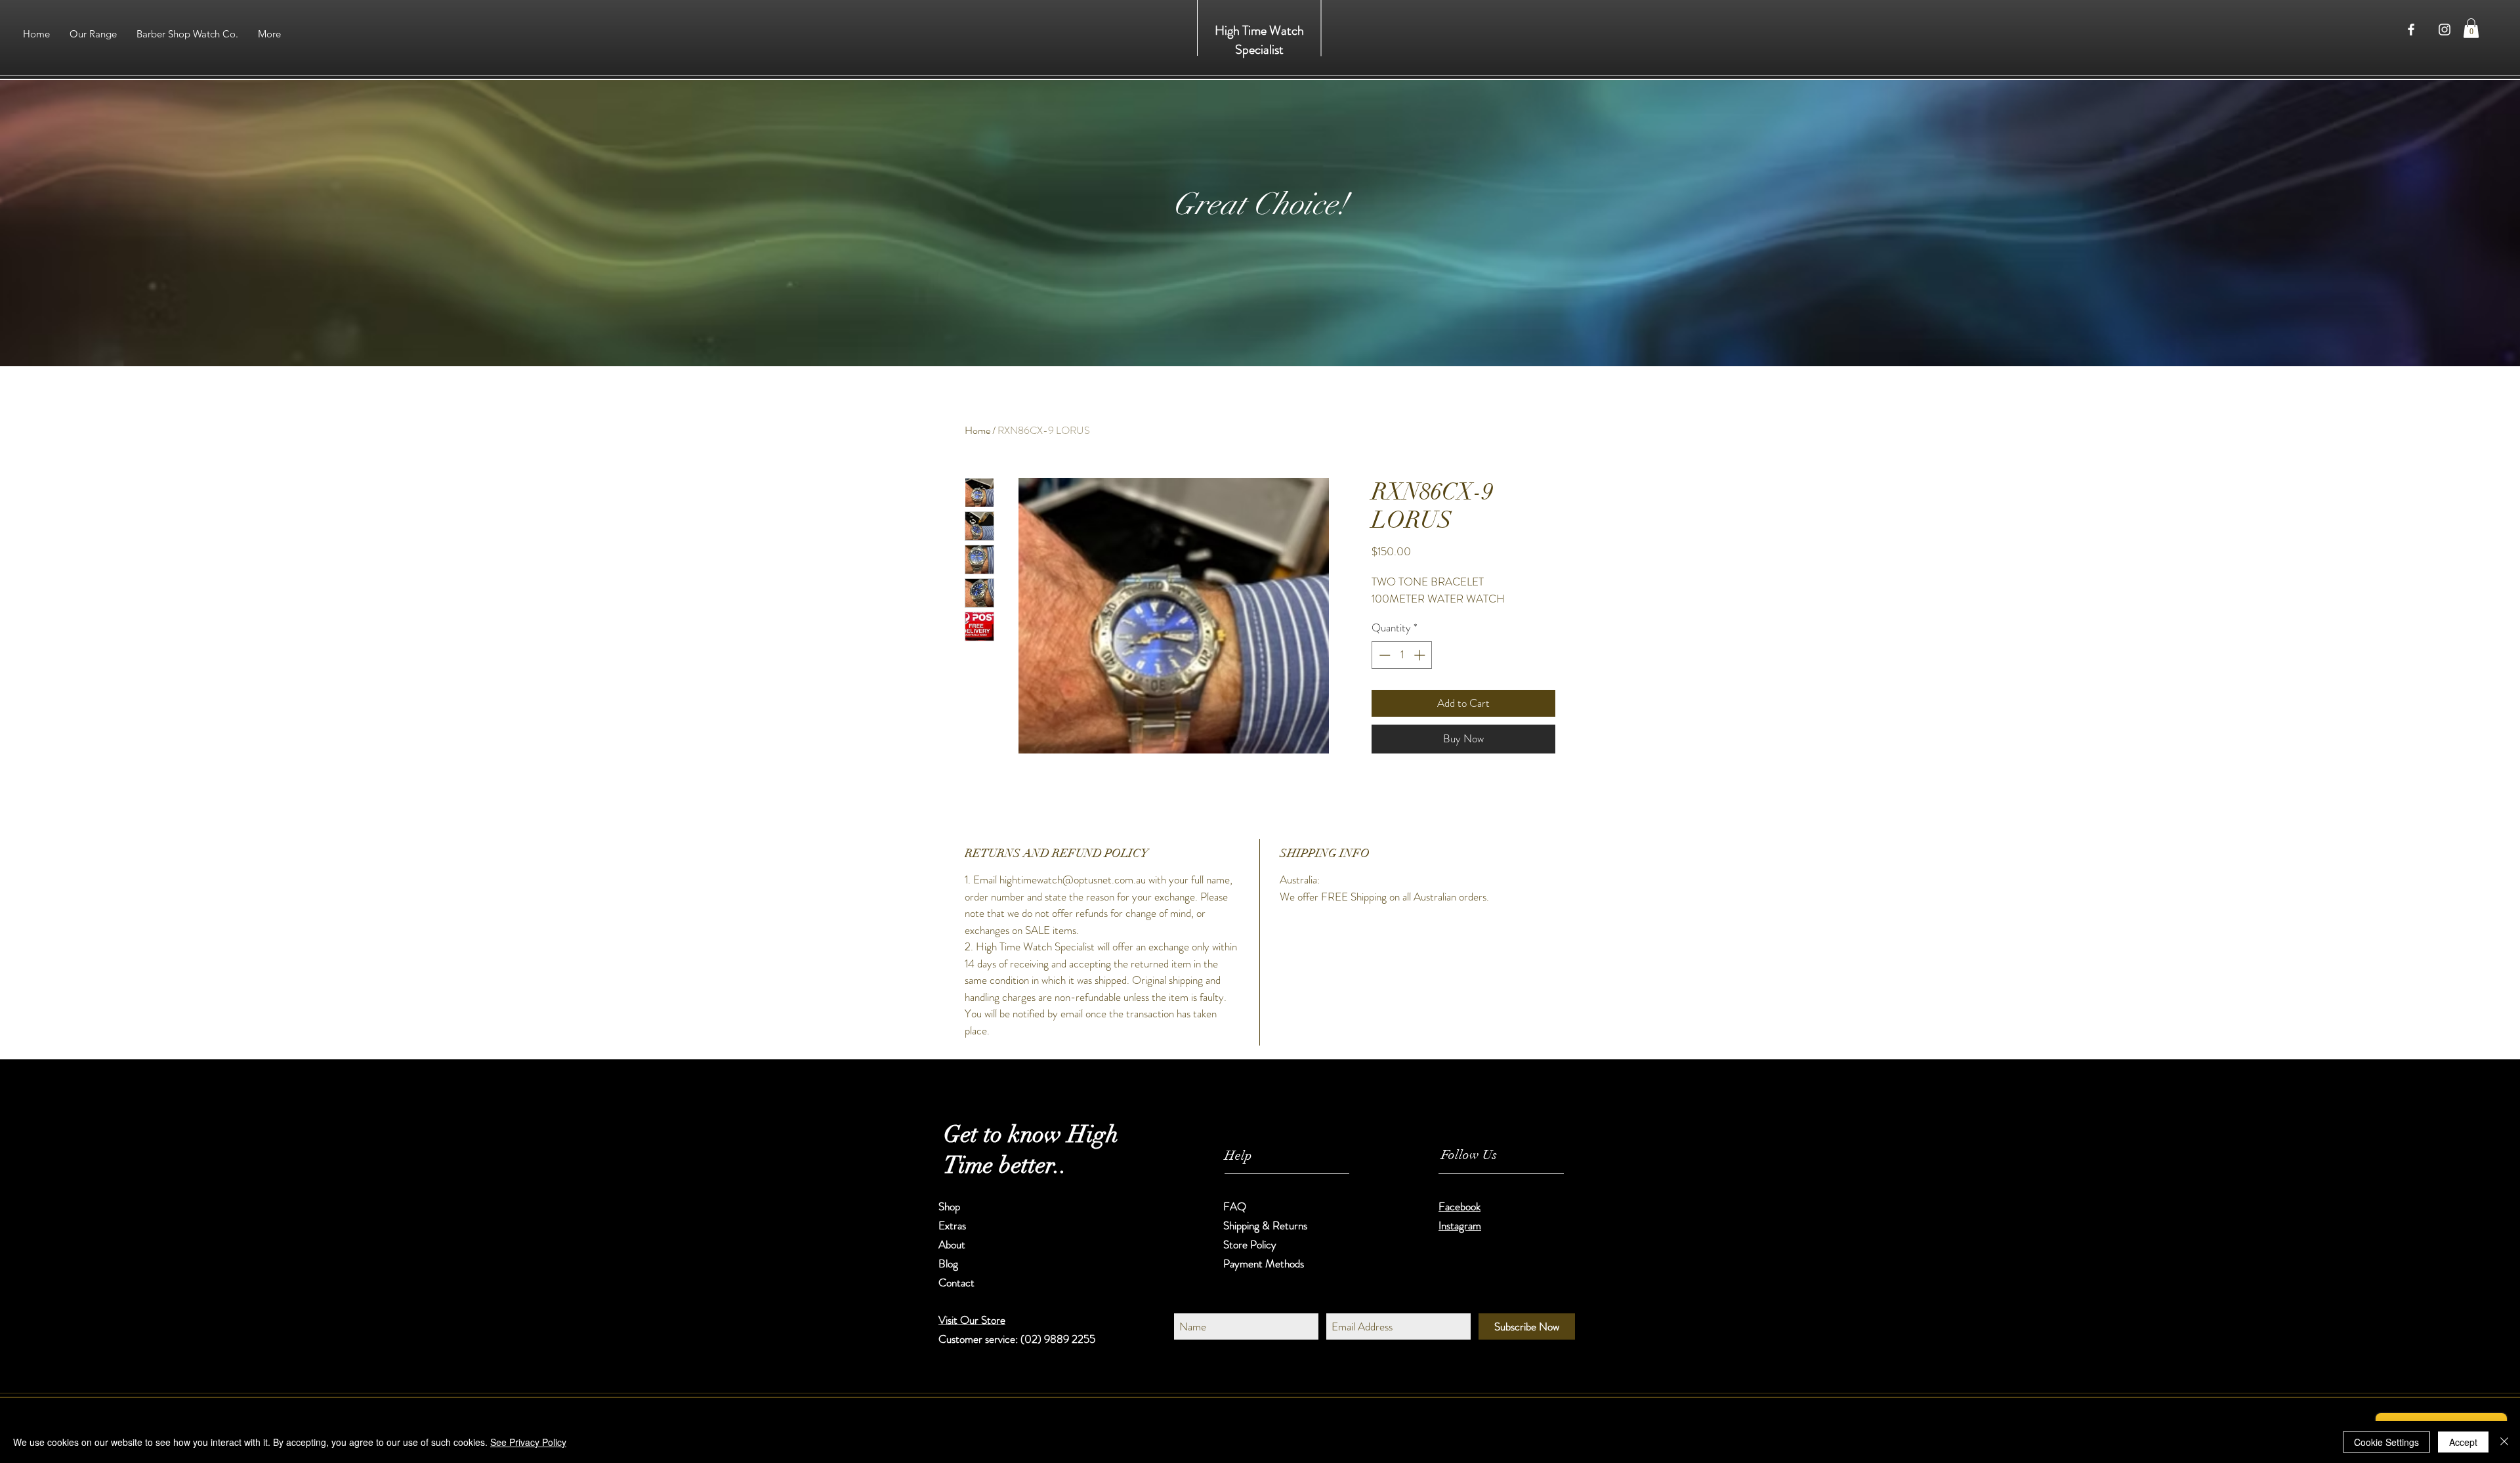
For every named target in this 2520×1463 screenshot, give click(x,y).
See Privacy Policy (528, 1442)
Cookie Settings (2386, 1442)
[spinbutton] (1402, 655)
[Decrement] (1383, 655)
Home (977, 430)
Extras (952, 1225)
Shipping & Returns (1267, 1225)
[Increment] (1421, 655)
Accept (2463, 1442)
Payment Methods (1265, 1263)
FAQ (1235, 1206)
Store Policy (1250, 1244)
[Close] (2504, 1442)
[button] (2471, 28)
